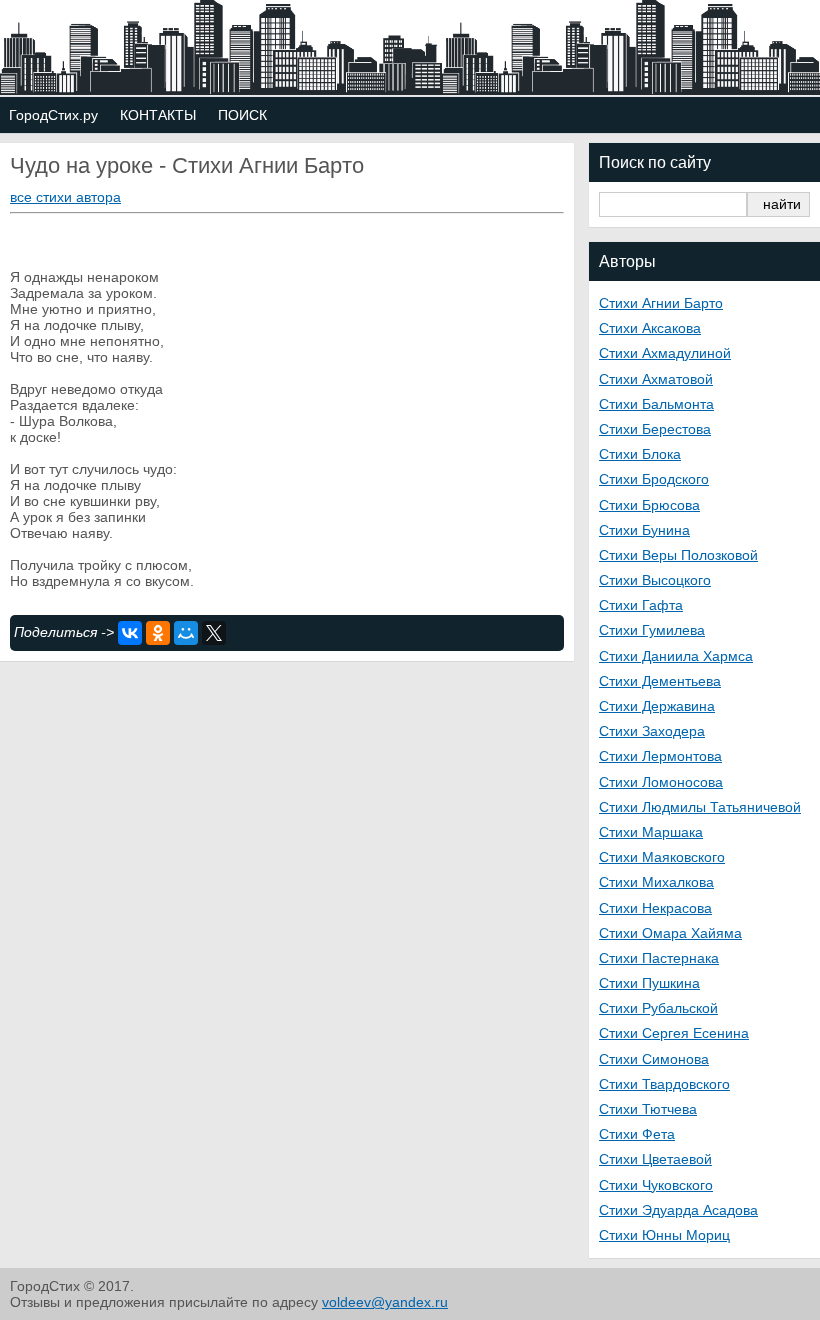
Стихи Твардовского (664, 1084)
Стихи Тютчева (648, 1109)
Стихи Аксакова (650, 328)
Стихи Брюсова (649, 505)
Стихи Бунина (644, 530)
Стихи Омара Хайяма (670, 933)
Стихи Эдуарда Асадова (678, 1210)
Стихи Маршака (651, 832)
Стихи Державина (657, 706)
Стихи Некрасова (655, 908)
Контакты (158, 115)
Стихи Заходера (652, 731)
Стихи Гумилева (652, 630)
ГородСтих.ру (53, 115)
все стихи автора (65, 197)
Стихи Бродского (654, 479)
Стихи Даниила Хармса (676, 656)
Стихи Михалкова (656, 882)
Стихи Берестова (655, 429)
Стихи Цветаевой (655, 1159)
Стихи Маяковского (662, 857)
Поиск (242, 115)
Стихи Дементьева (660, 681)
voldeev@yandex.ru (385, 1302)
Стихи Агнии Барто (661, 303)
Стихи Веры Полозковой (678, 555)
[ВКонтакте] (130, 633)
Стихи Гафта (641, 605)
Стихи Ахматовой (656, 379)
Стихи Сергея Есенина (674, 1033)
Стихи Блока (640, 454)
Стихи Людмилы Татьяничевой (700, 807)
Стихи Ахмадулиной (665, 353)
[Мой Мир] (186, 633)
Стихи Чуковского (656, 1185)
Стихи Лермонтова (660, 756)
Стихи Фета (637, 1134)
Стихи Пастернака (659, 958)
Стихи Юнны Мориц (664, 1235)
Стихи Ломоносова (661, 782)
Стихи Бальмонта (656, 404)
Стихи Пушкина (649, 983)
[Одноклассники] (158, 633)
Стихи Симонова (654, 1059)
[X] (214, 633)
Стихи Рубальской (658, 1008)
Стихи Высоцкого (655, 580)
